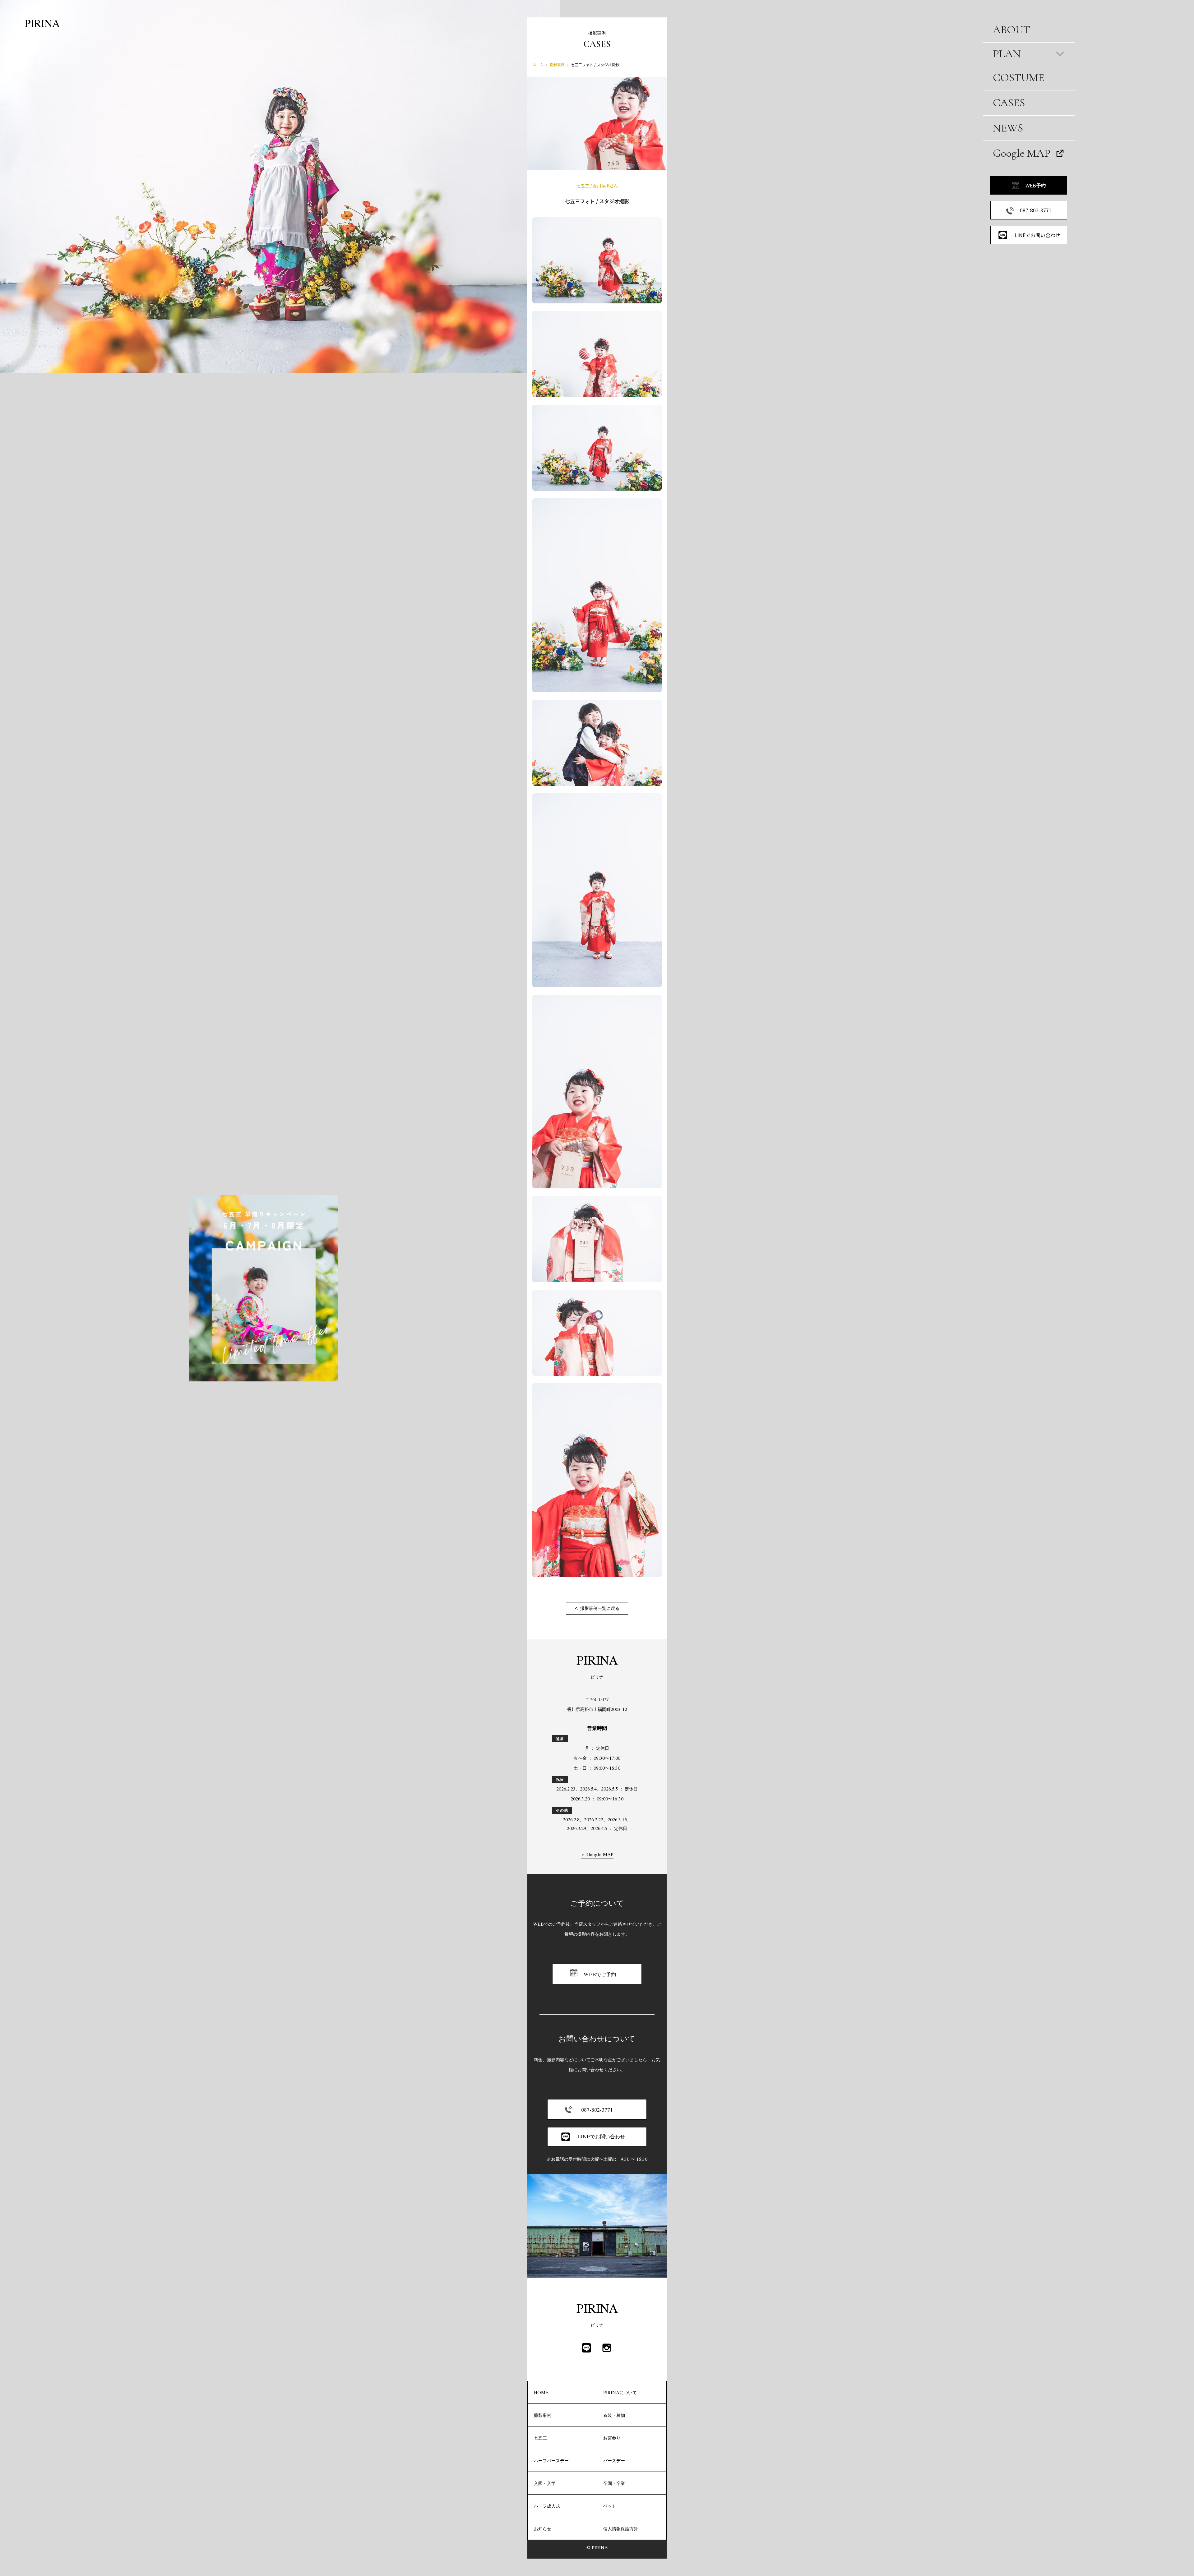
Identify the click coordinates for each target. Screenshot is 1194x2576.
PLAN (1007, 54)
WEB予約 (1036, 185)
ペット (610, 2506)
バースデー (614, 2460)
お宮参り (612, 2438)
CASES (1009, 103)
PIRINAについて (620, 2392)
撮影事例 (557, 65)
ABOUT (1011, 30)
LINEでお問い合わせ (1037, 235)
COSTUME (1019, 78)
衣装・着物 (614, 2415)
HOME (541, 2392)
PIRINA (42, 23)
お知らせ (543, 2528)
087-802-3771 (1036, 210)
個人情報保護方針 (621, 2528)
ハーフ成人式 (547, 2506)
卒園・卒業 (614, 2483)
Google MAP (1022, 153)
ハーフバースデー (551, 2460)
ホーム (538, 65)
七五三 (540, 2438)
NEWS (1008, 128)
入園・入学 (545, 2483)
